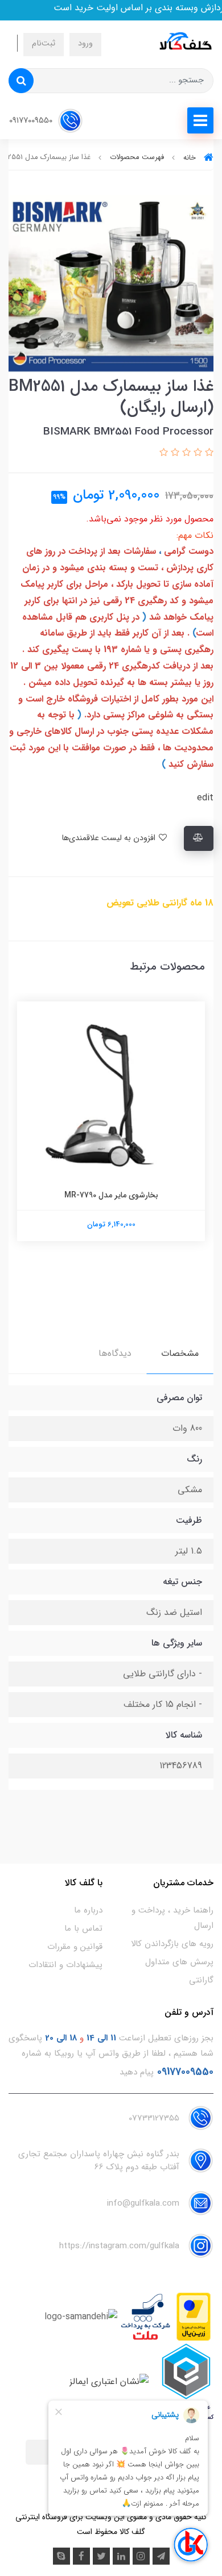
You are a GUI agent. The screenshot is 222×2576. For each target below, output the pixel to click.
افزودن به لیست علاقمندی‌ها (110, 838)
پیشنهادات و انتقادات (65, 1965)
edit (205, 798)
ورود (85, 43)
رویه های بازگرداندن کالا (172, 1944)
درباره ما (88, 1910)
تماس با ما (83, 1928)
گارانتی (201, 1980)
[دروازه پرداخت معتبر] (194, 2317)
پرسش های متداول (179, 1962)
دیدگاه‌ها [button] (115, 1353)
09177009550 (32, 121)
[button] (208, 453)
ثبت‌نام (44, 43)
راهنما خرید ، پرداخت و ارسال (172, 1918)
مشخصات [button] (180, 1353)
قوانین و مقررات (75, 1947)
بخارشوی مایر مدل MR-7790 (111, 1195)
